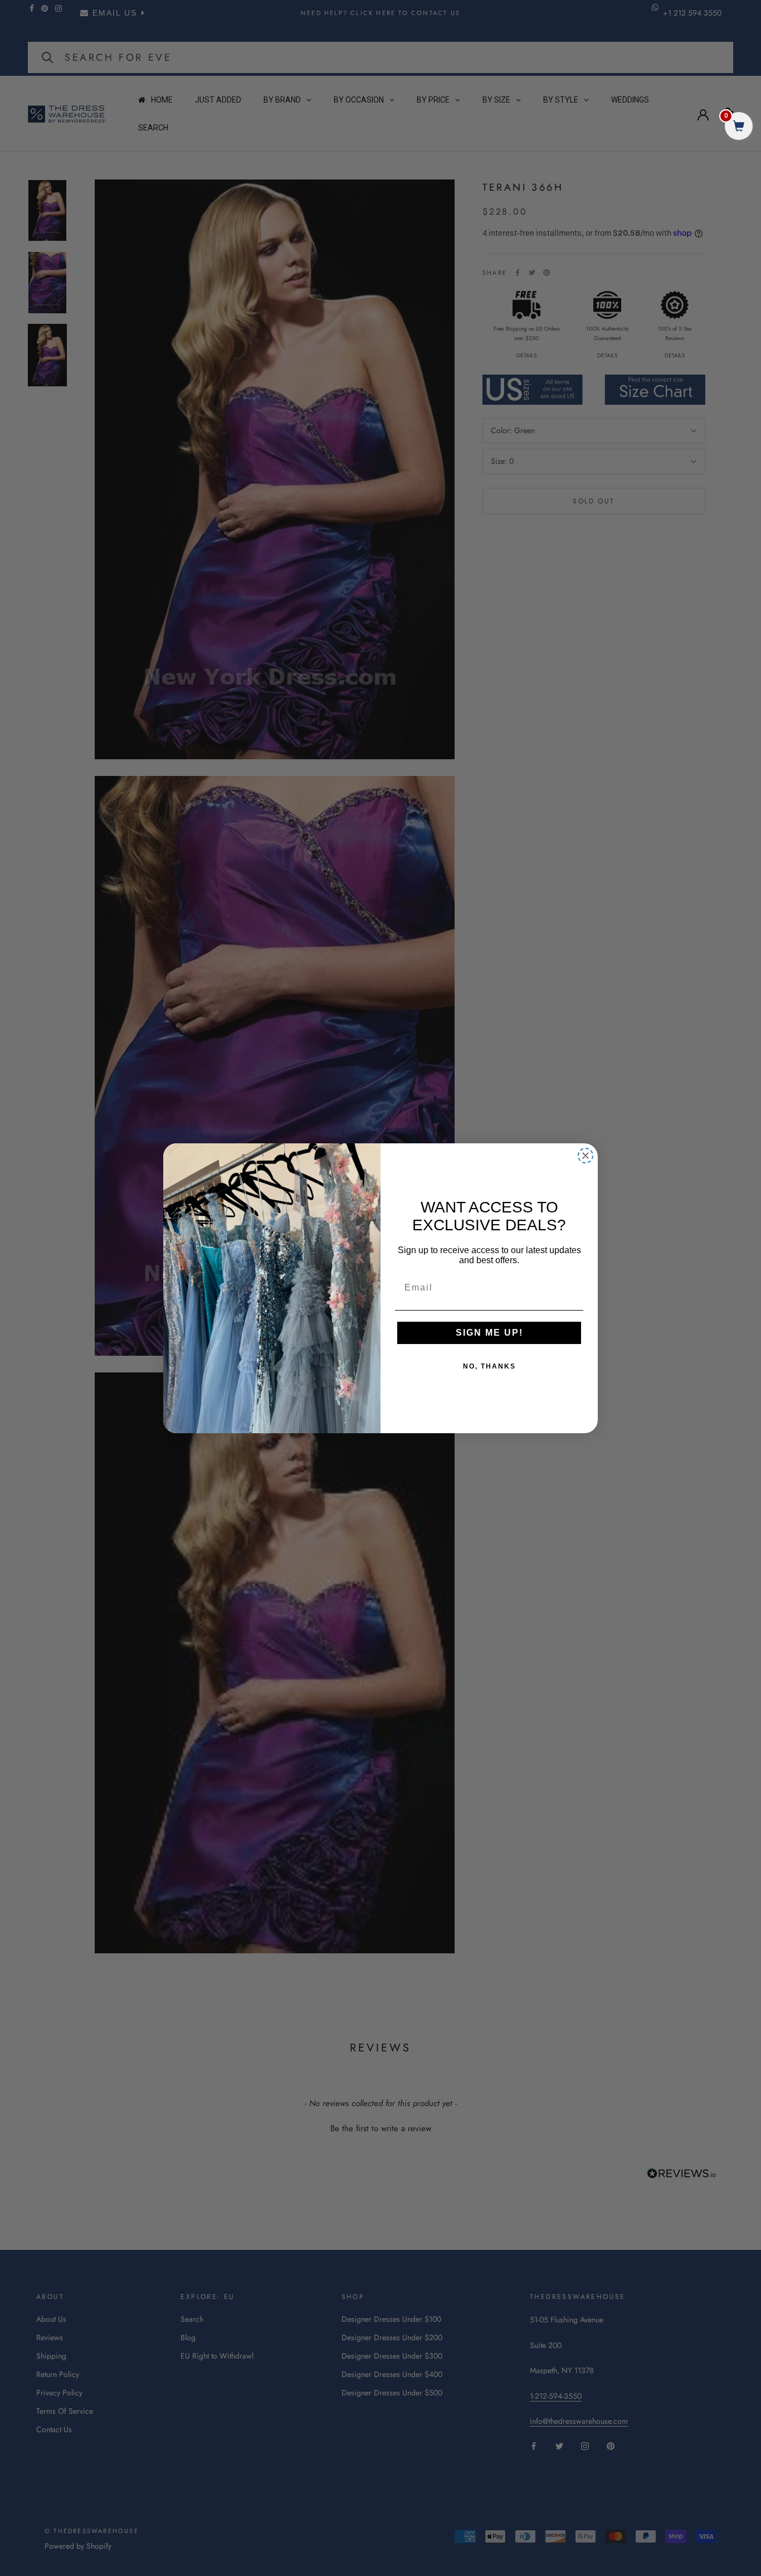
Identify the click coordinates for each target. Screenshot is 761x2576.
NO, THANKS (489, 1366)
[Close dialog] (586, 1156)
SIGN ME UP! (489, 1333)
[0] (739, 127)
